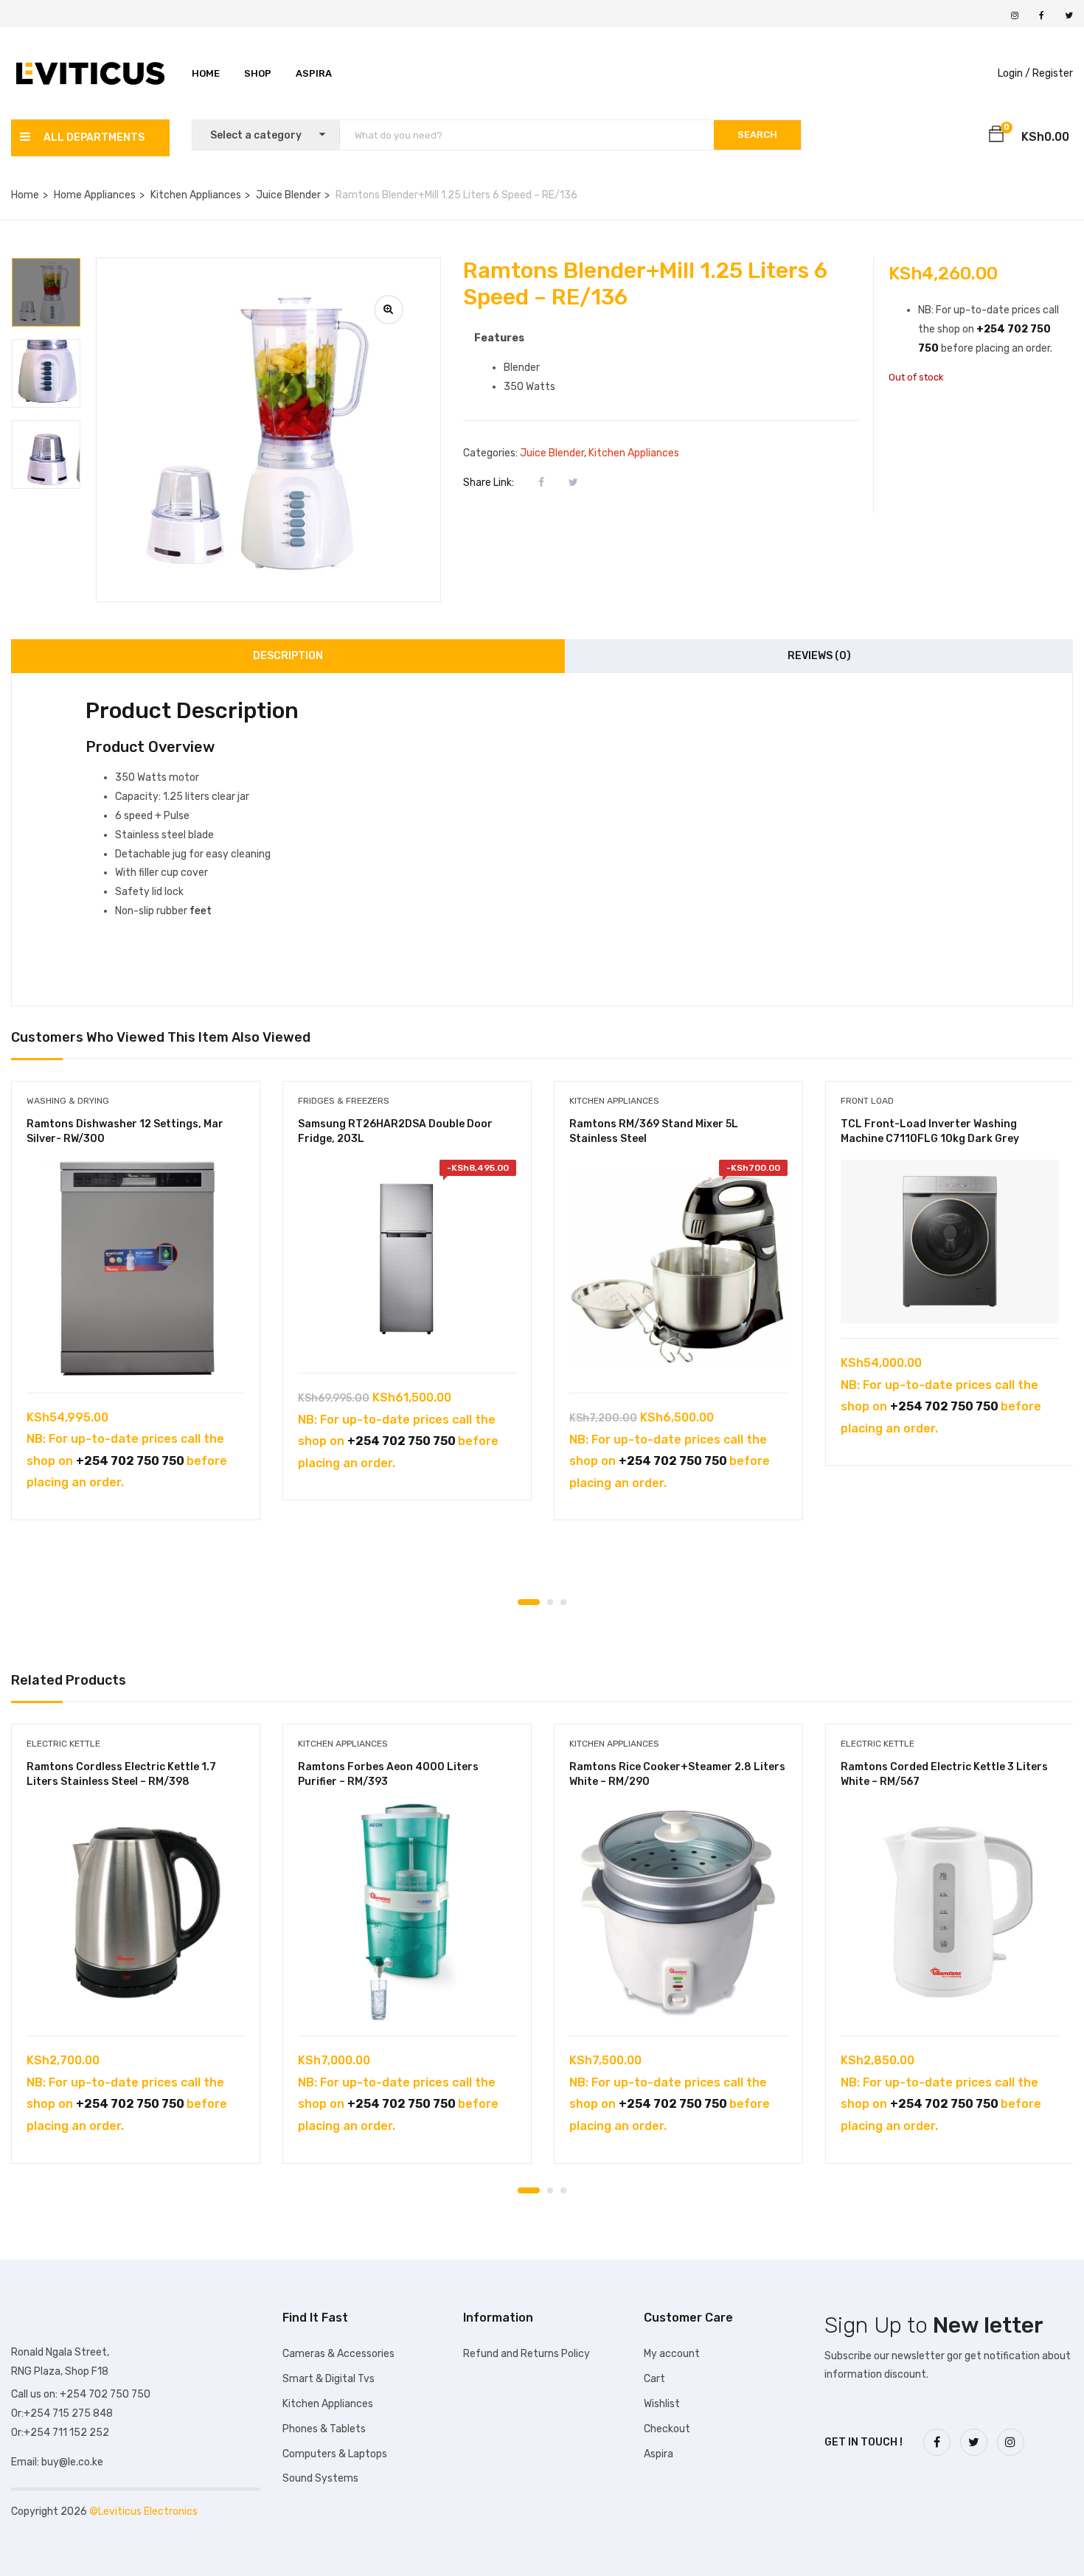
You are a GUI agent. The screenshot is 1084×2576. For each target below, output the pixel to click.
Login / (1014, 73)
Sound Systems (320, 2478)
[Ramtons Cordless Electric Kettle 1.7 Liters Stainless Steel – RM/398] (136, 1912)
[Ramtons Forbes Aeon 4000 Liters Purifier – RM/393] (407, 1912)
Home (206, 73)
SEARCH (757, 135)
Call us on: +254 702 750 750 (81, 2394)
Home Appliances (95, 195)
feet (199, 911)
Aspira (314, 73)
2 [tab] (550, 1602)
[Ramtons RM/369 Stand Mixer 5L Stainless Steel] (678, 1269)
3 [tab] (563, 1602)
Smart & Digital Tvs (329, 2379)
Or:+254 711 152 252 (60, 2433)
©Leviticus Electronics (143, 2511)
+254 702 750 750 (130, 1461)
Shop (258, 73)
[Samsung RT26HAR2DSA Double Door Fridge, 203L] (407, 1259)
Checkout (667, 2429)
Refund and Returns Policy (527, 2354)
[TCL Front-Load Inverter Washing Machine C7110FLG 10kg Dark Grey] (950, 1242)
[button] (996, 136)
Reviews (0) (819, 656)
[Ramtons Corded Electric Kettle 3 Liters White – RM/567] (950, 1912)
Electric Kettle (63, 1744)
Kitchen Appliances (196, 195)
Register (1053, 73)
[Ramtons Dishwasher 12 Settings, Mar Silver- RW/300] (136, 1269)
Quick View (136, 1355)
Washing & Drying (68, 1101)
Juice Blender (288, 195)
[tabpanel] (136, 1312)
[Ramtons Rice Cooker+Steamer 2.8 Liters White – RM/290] (678, 1912)
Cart (654, 2379)
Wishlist (662, 2404)
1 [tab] (529, 1602)
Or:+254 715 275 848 (62, 2413)
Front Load (867, 1101)
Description (288, 656)
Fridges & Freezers (344, 1101)
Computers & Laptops (335, 2454)
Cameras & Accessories (338, 2354)
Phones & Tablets (324, 2429)
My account (672, 2354)
